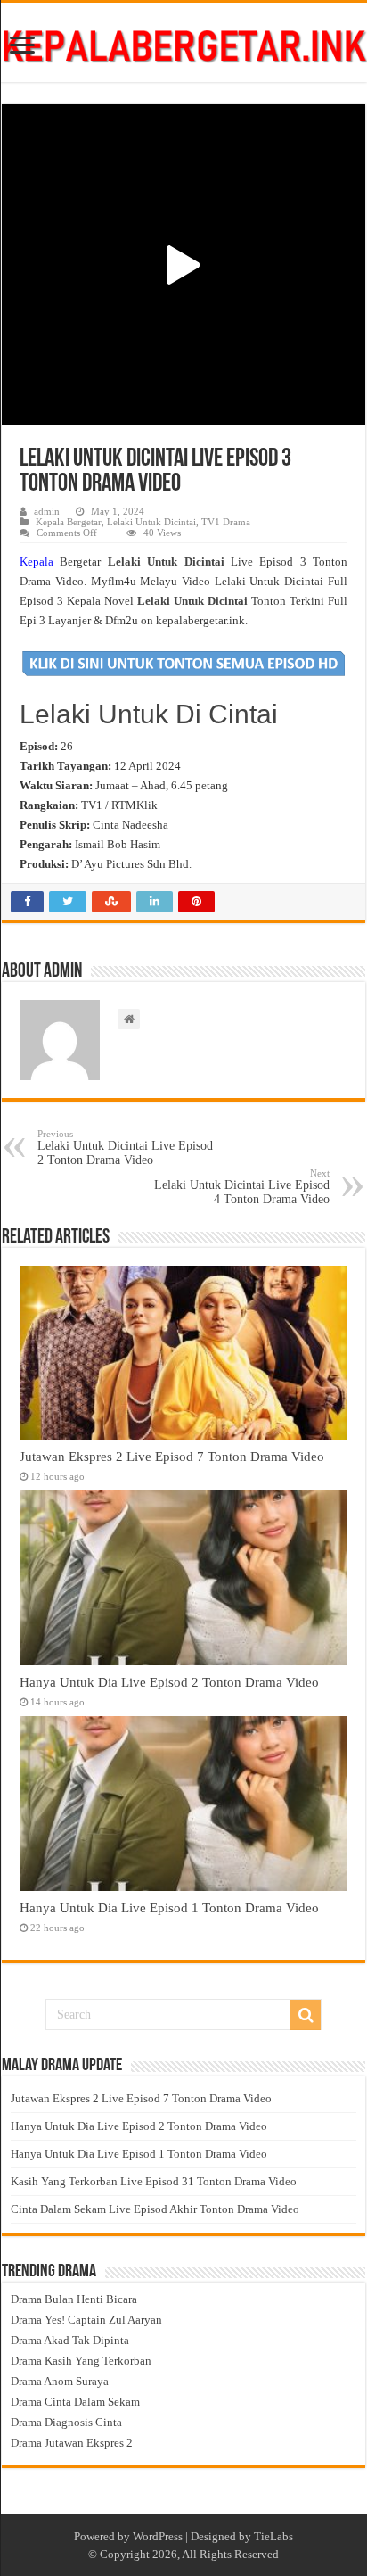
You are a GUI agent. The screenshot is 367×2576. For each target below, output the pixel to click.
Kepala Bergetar (69, 522)
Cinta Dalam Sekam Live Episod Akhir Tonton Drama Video (155, 2209)
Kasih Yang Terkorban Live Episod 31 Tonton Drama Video (154, 2181)
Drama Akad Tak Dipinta (70, 2340)
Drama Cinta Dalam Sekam (75, 2402)
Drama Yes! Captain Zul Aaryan (86, 2320)
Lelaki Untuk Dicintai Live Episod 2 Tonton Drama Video (125, 1148)
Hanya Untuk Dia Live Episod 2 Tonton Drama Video (169, 1682)
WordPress (158, 2536)
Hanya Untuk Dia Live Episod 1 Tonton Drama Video (169, 1907)
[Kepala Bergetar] (183, 42)
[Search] (306, 2015)
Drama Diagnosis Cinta (66, 2422)
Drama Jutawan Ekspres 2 (72, 2443)
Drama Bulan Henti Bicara (74, 2299)
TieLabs (273, 2536)
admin (47, 511)
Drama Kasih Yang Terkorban (81, 2361)
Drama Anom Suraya (60, 2381)
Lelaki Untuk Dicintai (151, 522)
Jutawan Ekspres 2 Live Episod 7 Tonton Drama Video (172, 1456)
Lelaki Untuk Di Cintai (149, 714)
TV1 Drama (226, 522)
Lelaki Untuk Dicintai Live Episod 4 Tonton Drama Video (242, 1187)
